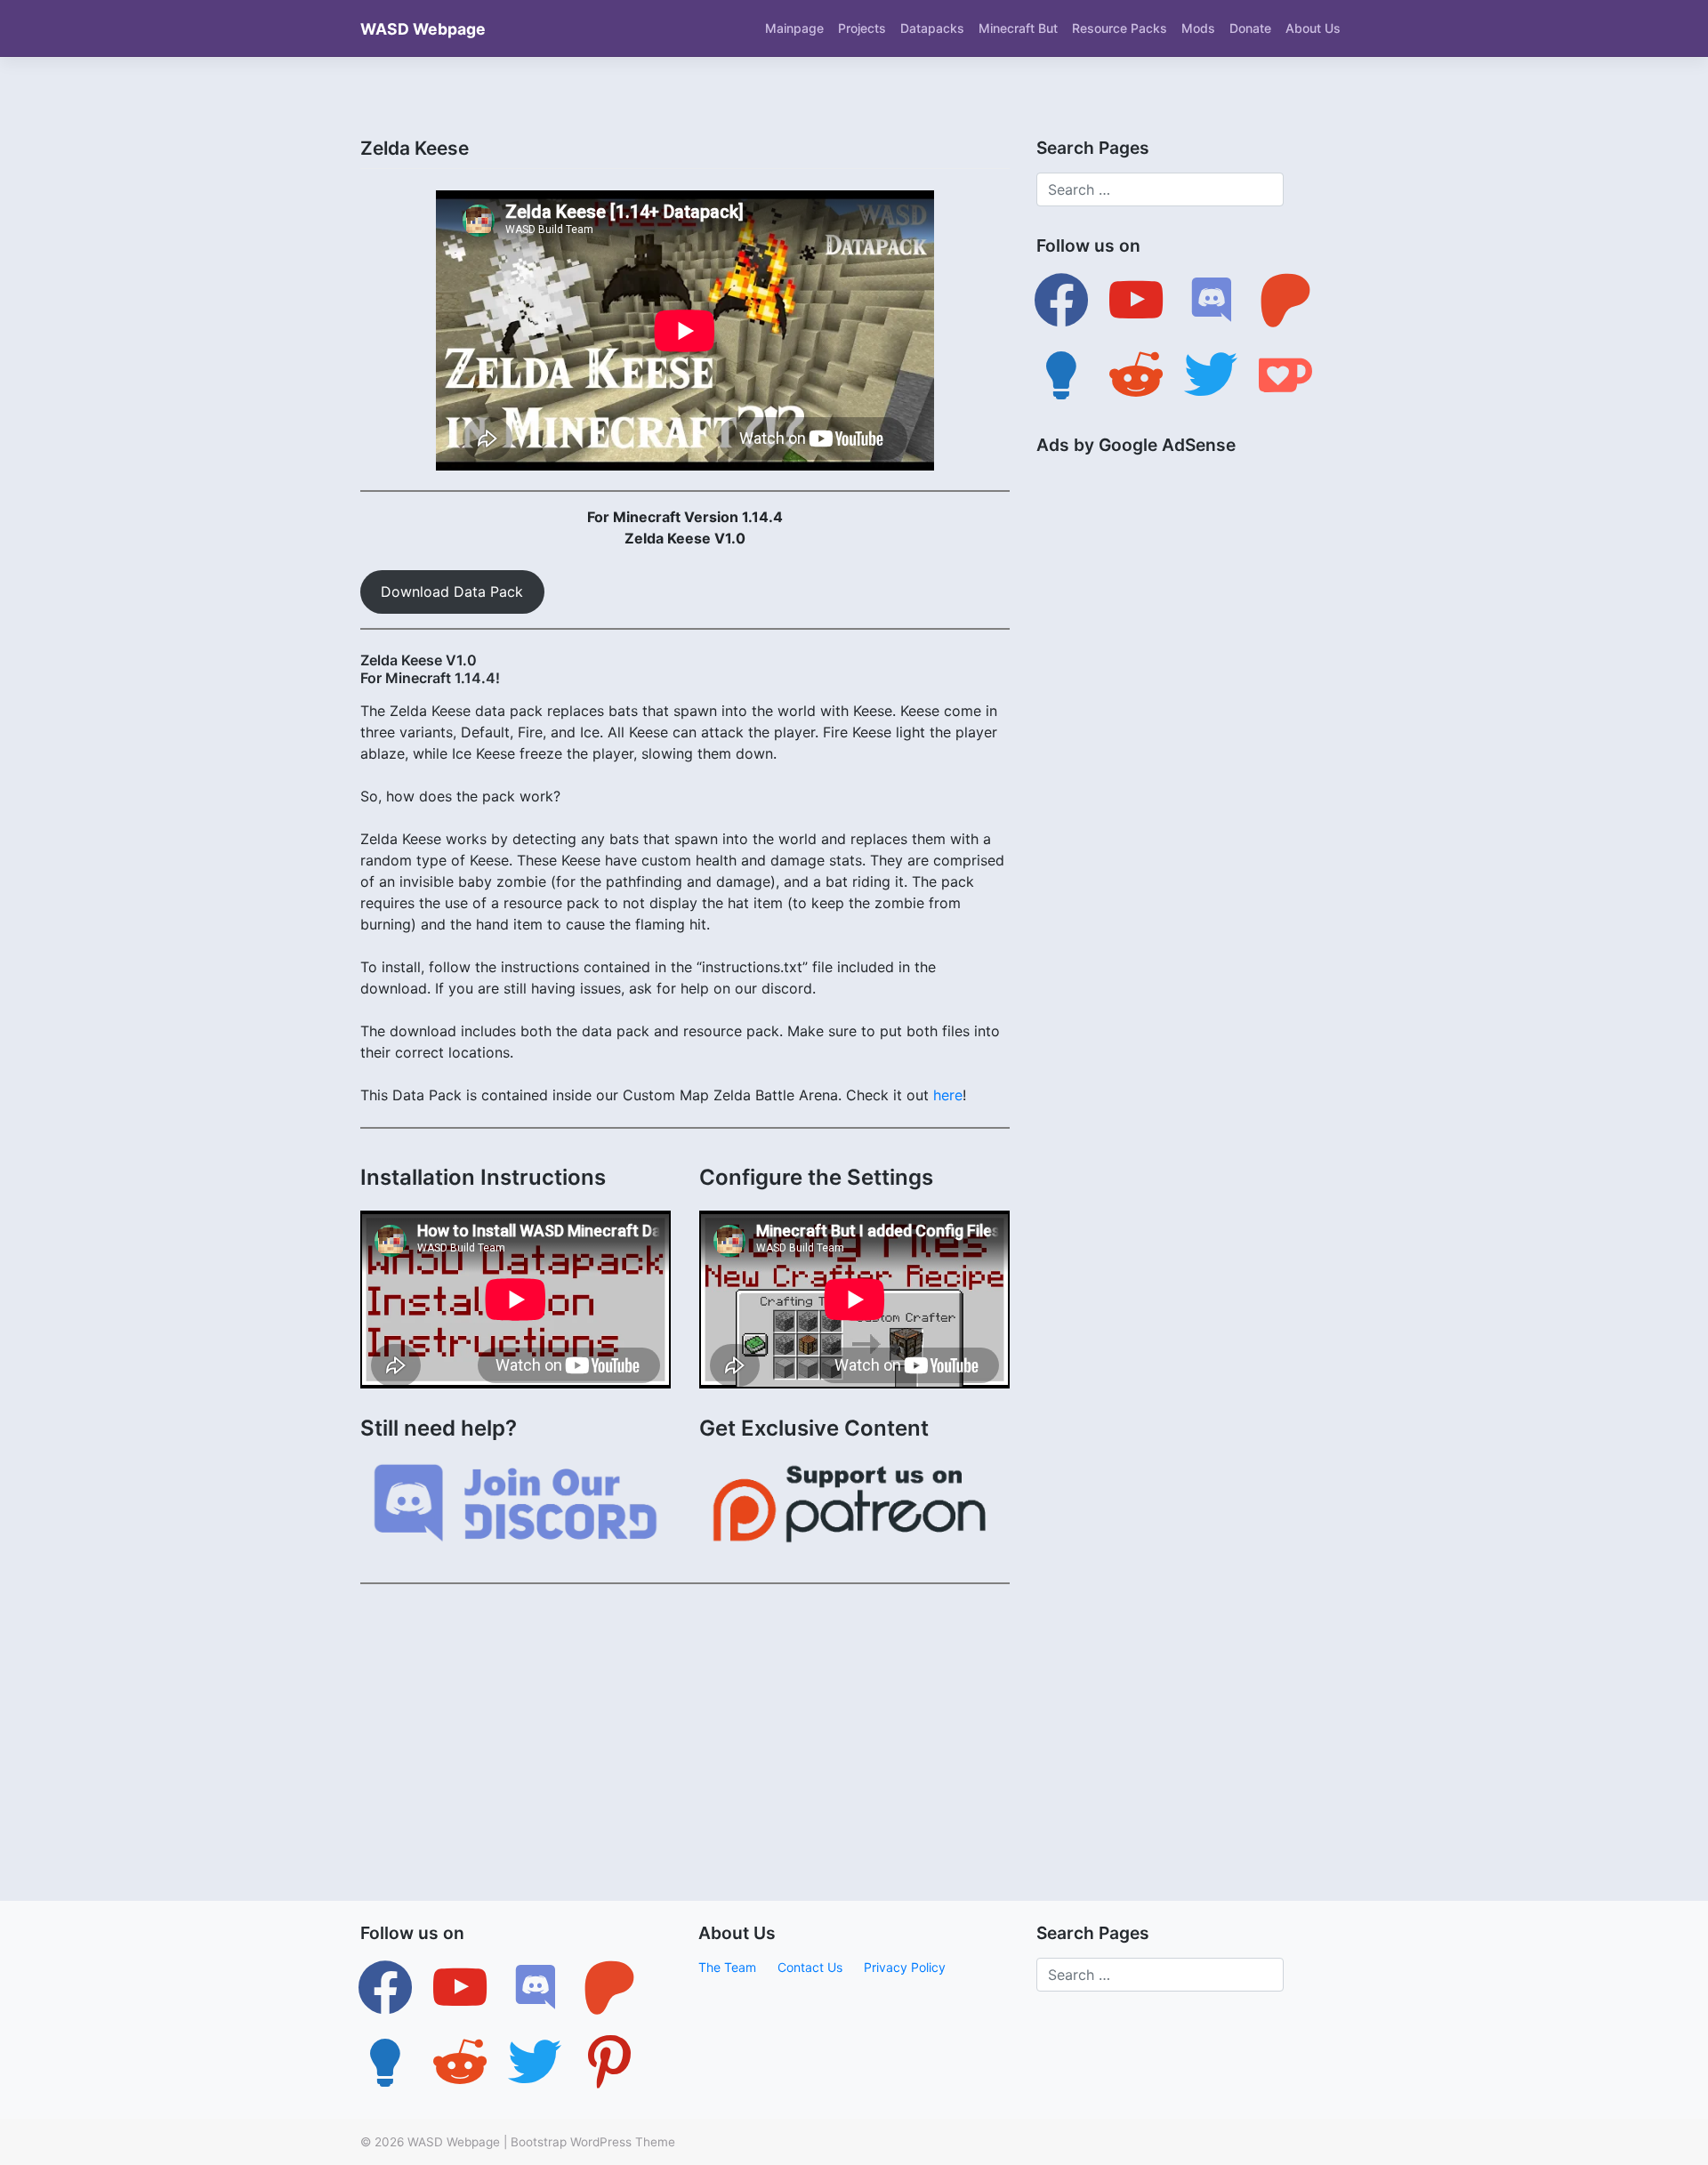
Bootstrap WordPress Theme (593, 2142)
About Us (1313, 28)
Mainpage (794, 28)
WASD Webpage (423, 29)
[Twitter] (460, 1987)
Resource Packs (1120, 28)
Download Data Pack (452, 592)
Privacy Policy (905, 1967)
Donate (1250, 28)
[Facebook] (1061, 298)
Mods (1198, 28)
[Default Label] (1136, 298)
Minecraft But (1018, 28)
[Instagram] (535, 1987)
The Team (727, 1967)
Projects (862, 28)
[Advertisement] (685, 1723)
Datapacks (932, 28)
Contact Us (810, 1967)
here (948, 1095)
